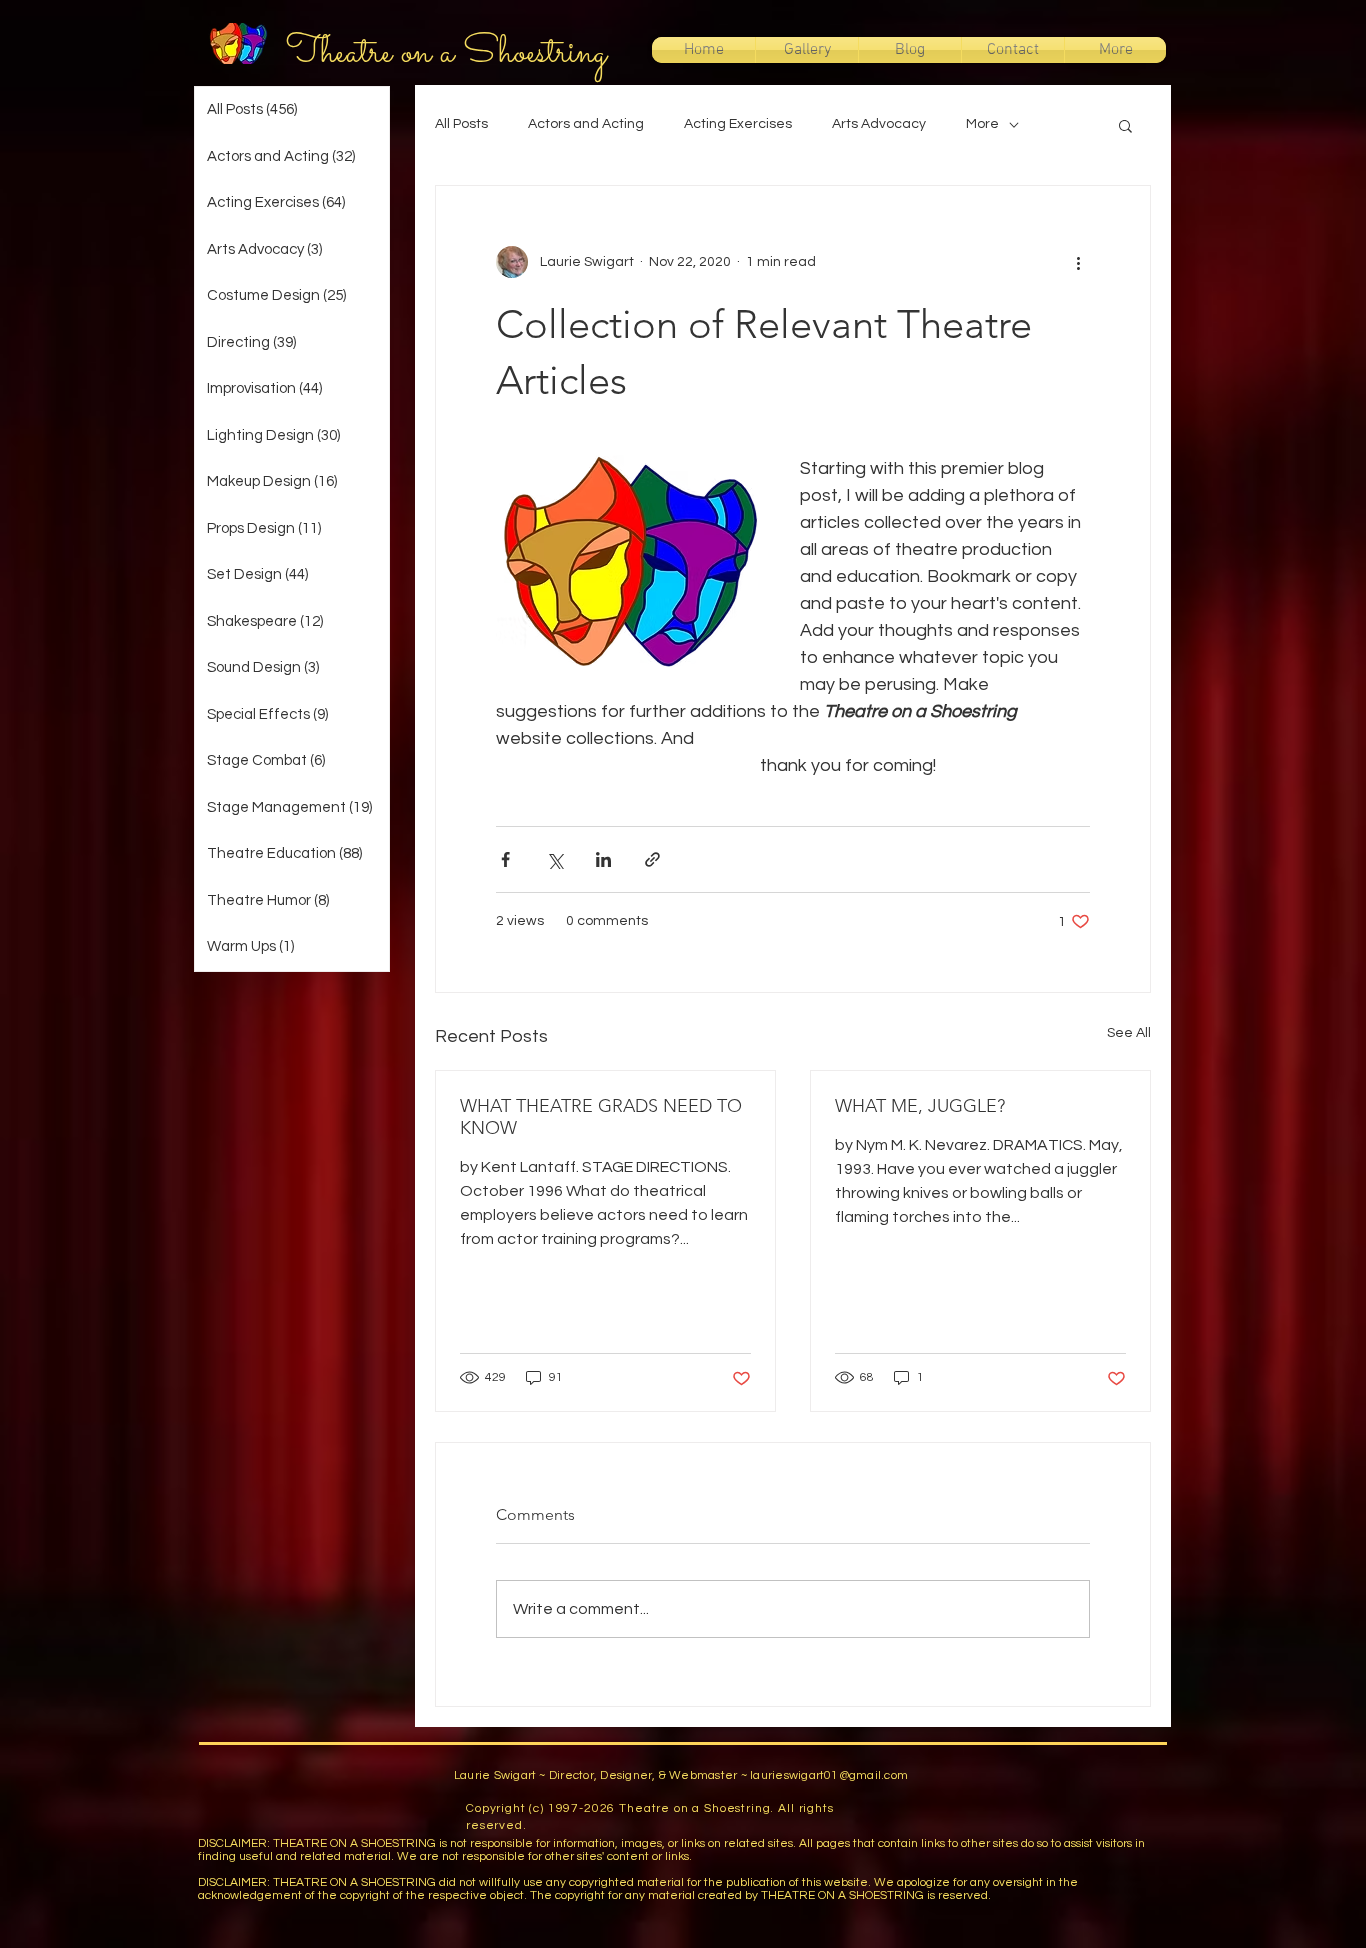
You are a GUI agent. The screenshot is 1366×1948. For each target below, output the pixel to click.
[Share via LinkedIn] (603, 859)
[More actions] (1078, 262)
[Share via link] (652, 859)
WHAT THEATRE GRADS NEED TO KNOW (601, 1117)
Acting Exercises (738, 124)
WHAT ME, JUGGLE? (920, 1106)
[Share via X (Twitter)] (554, 859)
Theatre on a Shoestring (446, 53)
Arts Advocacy (879, 124)
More (982, 124)
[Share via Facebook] (505, 859)
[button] (1125, 125)
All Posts (461, 124)
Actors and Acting (586, 124)
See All (1129, 1033)
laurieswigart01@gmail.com (829, 1775)
